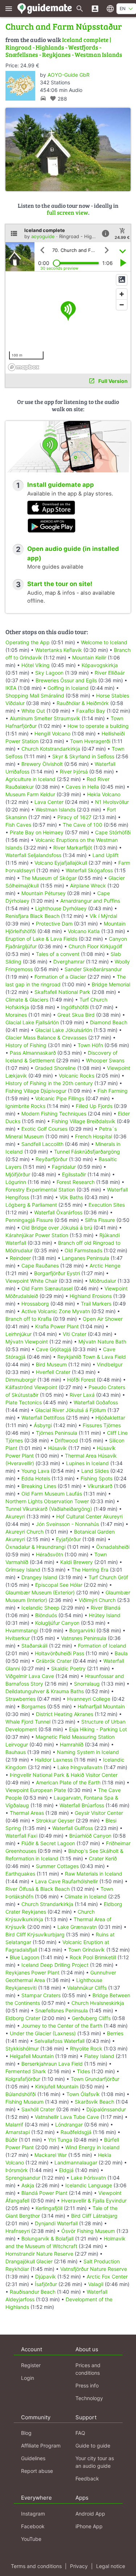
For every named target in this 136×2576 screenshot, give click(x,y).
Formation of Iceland (102, 1646)
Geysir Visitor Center (99, 1813)
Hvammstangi (22, 1630)
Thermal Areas (27, 1813)
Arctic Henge (105, 1266)
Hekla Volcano (104, 794)
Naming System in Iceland (88, 1752)
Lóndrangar (69, 2124)
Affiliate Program (41, 2446)
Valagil (96, 2284)
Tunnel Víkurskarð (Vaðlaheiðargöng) (49, 1509)
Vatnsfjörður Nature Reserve (94, 2269)
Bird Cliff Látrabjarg (94, 2216)
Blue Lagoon (24, 1957)
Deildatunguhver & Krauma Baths (45, 1691)
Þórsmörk (17, 2170)
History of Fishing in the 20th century (49, 1083)
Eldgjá (66, 2170)
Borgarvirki (82, 1630)
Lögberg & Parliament (31, 1205)
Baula (121, 1653)
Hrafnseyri (18, 2231)
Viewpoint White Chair (31, 1281)
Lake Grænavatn (77, 1927)
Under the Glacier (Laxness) (43, 2033)
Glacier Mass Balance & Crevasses (46, 1038)
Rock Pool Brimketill (93, 1957)
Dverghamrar (69, 962)
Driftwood (66, 1440)
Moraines (16, 1015)
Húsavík (57, 1448)
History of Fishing (26, 1045)
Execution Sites (107, 1205)
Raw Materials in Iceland (94, 1874)
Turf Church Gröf (108, 1577)
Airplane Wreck (88, 886)
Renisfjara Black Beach (32, 916)
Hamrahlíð (72, 1744)
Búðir (11, 2140)
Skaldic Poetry (68, 1668)
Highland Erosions (91, 1296)
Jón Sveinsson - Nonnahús (67, 1524)
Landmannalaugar (76, 2162)
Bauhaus (16, 1752)
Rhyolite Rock (86, 2048)
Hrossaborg (35, 1304)
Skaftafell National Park (62, 992)
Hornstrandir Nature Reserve (39, 2254)
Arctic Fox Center (107, 2276)
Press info (87, 2385)
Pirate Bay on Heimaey (37, 832)
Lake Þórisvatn (88, 2178)
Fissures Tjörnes (102, 1425)
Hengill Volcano (52, 733)
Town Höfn (90, 1045)
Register (31, 2365)
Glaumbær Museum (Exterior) (40, 1592)
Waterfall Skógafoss (89, 870)
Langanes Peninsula (86, 1258)
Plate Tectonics (24, 1402)
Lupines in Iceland (87, 1463)
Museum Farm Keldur (30, 794)
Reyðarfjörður (51, 1159)
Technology (89, 2398)
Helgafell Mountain (32, 2056)
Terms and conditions (36, 2566)
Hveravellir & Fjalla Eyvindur (94, 2200)
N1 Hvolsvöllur (112, 802)
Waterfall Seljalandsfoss (33, 855)
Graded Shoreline (55, 1068)
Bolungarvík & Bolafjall (48, 2238)
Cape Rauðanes (40, 1266)
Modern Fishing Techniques (54, 1114)
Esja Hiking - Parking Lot (98, 1729)
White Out (33, 711)
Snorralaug (87, 1684)
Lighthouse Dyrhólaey (61, 908)
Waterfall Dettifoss (43, 1418)
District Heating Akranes (65, 1714)
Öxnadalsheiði (113, 1547)
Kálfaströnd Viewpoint (31, 1387)
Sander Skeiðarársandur (93, 969)
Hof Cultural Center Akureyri (89, 1516)
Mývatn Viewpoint (27, 1342)
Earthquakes (20, 1874)
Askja (28, 2185)
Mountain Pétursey (44, 893)
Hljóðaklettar (110, 1418)
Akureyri (15, 1516)
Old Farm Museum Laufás (52, 1494)
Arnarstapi (18, 2132)
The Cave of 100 (83, 825)
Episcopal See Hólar (59, 1585)
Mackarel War (51, 2155)
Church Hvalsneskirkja (98, 2003)
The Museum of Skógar (49, 878)
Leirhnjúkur (18, 1334)
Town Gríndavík (86, 1950)
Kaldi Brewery (77, 1562)
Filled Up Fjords (94, 1106)
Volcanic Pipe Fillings (60, 1098)
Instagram (33, 2514)
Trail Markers (96, 1304)
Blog (26, 2433)
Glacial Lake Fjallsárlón (32, 1022)
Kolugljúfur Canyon (57, 1623)
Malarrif (14, 2124)
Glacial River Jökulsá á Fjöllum (71, 1410)
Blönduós (46, 1615)
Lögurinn (16, 1182)
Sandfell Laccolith (42, 1144)
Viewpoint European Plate (36, 1790)
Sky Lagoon (49, 673)
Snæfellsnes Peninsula (61, 2010)
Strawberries (20, 1699)
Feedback (87, 2478)
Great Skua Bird (76, 1015)
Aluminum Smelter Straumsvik (45, 718)
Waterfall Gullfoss (73, 1828)
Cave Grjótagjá (53, 1349)
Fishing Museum (24, 2102)
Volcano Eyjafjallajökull (61, 863)
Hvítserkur (18, 1638)
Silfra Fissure (100, 1220)
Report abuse (37, 2471)
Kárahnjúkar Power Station (37, 1235)
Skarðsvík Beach (94, 2102)
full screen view (67, 212)
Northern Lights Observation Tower (47, 1501)
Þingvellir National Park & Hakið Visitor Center (64, 1775)
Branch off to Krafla (28, 1319)
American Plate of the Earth (68, 1782)
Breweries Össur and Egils (66, 680)
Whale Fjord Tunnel (28, 1722)
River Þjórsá (74, 771)
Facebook (33, 2526)
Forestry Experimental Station (40, 1190)
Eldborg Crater (23, 2018)
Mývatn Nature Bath (102, 1342)
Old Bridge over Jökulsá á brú (57, 1228)
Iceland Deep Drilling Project (55, 1965)
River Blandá (106, 1608)
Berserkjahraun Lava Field (52, 2064)
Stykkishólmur (22, 2048)
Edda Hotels (36, 1478)
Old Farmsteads (83, 1250)
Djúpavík (46, 2276)
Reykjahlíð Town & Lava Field (92, 1357)
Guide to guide (93, 2446)
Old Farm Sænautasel (47, 1288)
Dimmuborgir (21, 1380)
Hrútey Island (105, 1615)
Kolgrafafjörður (23, 2079)
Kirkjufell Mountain (57, 2086)
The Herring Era (90, 1570)
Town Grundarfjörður (95, 2079)
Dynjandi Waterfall (56, 2223)
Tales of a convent (58, 954)
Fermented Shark (26, 2071)
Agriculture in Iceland (30, 779)
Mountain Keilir (89, 657)
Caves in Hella (82, 787)
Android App (90, 2514)
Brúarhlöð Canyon (90, 1836)
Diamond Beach (109, 1022)
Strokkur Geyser (55, 1820)
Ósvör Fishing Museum (88, 2231)
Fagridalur (64, 1167)
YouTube (31, 2539)
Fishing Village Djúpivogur (36, 1091)
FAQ (80, 2433)
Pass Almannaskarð (33, 1053)
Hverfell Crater (53, 1372)
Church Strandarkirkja (47, 1904)
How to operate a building (98, 726)
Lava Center (49, 802)
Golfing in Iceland (68, 688)
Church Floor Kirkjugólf (95, 946)
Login (28, 2378)
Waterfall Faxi (21, 1836)
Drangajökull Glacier (29, 2261)
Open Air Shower (103, 1319)
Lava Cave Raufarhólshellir (67, 1881)
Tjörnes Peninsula (57, 1433)
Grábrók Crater (54, 1661)
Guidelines (33, 2458)
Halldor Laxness (54, 1760)
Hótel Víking (36, 665)
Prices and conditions (88, 2369)
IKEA (11, 688)
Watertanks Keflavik (59, 650)
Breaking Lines (39, 1486)
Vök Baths (71, 1197)
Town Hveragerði (90, 741)
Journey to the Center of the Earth (62, 2026)
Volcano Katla (84, 931)
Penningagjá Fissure (29, 1220)
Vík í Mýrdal (103, 916)
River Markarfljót (73, 848)
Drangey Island (39, 1577)
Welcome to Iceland (104, 642)
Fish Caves (18, 825)
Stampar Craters (41, 1995)
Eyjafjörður (68, 1539)
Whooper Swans (105, 1060)
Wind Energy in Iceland (92, 2147)
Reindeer (20, 1258)
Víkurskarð (100, 1486)
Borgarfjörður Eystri (57, 1273)
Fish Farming (113, 1091)
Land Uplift (106, 855)
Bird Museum (51, 1364)
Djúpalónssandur (106, 2109)
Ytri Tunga (60, 2140)
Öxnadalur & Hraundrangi (36, 1547)
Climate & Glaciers (27, 1000)
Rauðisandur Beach (33, 2292)
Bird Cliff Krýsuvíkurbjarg (35, 1934)
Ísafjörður (46, 2284)
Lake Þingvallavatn (80, 1767)
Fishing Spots (96, 1478)
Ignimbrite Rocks (25, 1106)
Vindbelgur (110, 1364)
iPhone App (89, 2526)
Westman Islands (55, 810)
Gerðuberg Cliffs (91, 2018)
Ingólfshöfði (75, 1007)
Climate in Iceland (86, 1896)
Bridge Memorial (111, 984)
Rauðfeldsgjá (76, 2132)
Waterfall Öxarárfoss (58, 1212)
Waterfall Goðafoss (96, 1402)
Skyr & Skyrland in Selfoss (83, 756)
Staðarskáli (34, 1646)
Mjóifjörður (18, 1174)
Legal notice (111, 2566)
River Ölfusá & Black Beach (38, 1889)
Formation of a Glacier (60, 977)
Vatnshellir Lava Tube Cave (67, 2117)
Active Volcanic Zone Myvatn (56, 1311)
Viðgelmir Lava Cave (30, 1676)
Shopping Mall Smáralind (35, 695)
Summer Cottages (57, 1866)
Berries (115, 2033)
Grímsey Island (23, 1570)
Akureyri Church (24, 1532)
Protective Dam (54, 924)
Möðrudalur (103, 1281)
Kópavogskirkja (100, 665)
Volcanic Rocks (77, 1076)
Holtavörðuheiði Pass (59, 1653)
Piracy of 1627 (74, 817)
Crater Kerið (103, 1858)
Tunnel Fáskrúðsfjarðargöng (87, 1152)
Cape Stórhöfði (113, 832)
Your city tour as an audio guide (95, 2462)
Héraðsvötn (50, 1554)
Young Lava (35, 1471)
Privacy (79, 2566)
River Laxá (82, 1395)
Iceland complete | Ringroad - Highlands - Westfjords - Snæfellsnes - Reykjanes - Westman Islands (64, 47)
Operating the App (28, 642)
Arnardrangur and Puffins (90, 901)
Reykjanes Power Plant (32, 1972)
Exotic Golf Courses (44, 1129)
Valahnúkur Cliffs (87, 1988)
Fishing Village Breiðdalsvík (83, 1121)
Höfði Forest (81, 1380)
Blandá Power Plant (44, 2193)
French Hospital (94, 1136)
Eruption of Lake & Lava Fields (41, 939)
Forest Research (76, 1182)
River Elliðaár (110, 673)
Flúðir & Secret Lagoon (48, 1843)
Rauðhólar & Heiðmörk (83, 703)
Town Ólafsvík (83, 2094)
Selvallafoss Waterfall (59, 2041)
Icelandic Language (89, 2185)
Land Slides (95, 1471)
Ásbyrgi (43, 1425)
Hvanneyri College (89, 1699)
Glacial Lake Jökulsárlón (64, 1030)
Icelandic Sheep (40, 1608)
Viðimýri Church (97, 1600)
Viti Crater (75, 1334)
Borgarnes (34, 1706)
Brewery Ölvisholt (42, 764)
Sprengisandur (23, 2178)
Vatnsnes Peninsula (84, 1638)
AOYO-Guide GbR (69, 75)
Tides (83, 2071)
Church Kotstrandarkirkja (51, 749)
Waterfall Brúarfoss (82, 1805)
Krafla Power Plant (57, 1326)
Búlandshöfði (21, 2094)
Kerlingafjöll (49, 2208)
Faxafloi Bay (91, 711)
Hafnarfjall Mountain (101, 1706)
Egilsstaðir (74, 1174)
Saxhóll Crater (38, 2109)
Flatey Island (99, 2056)
